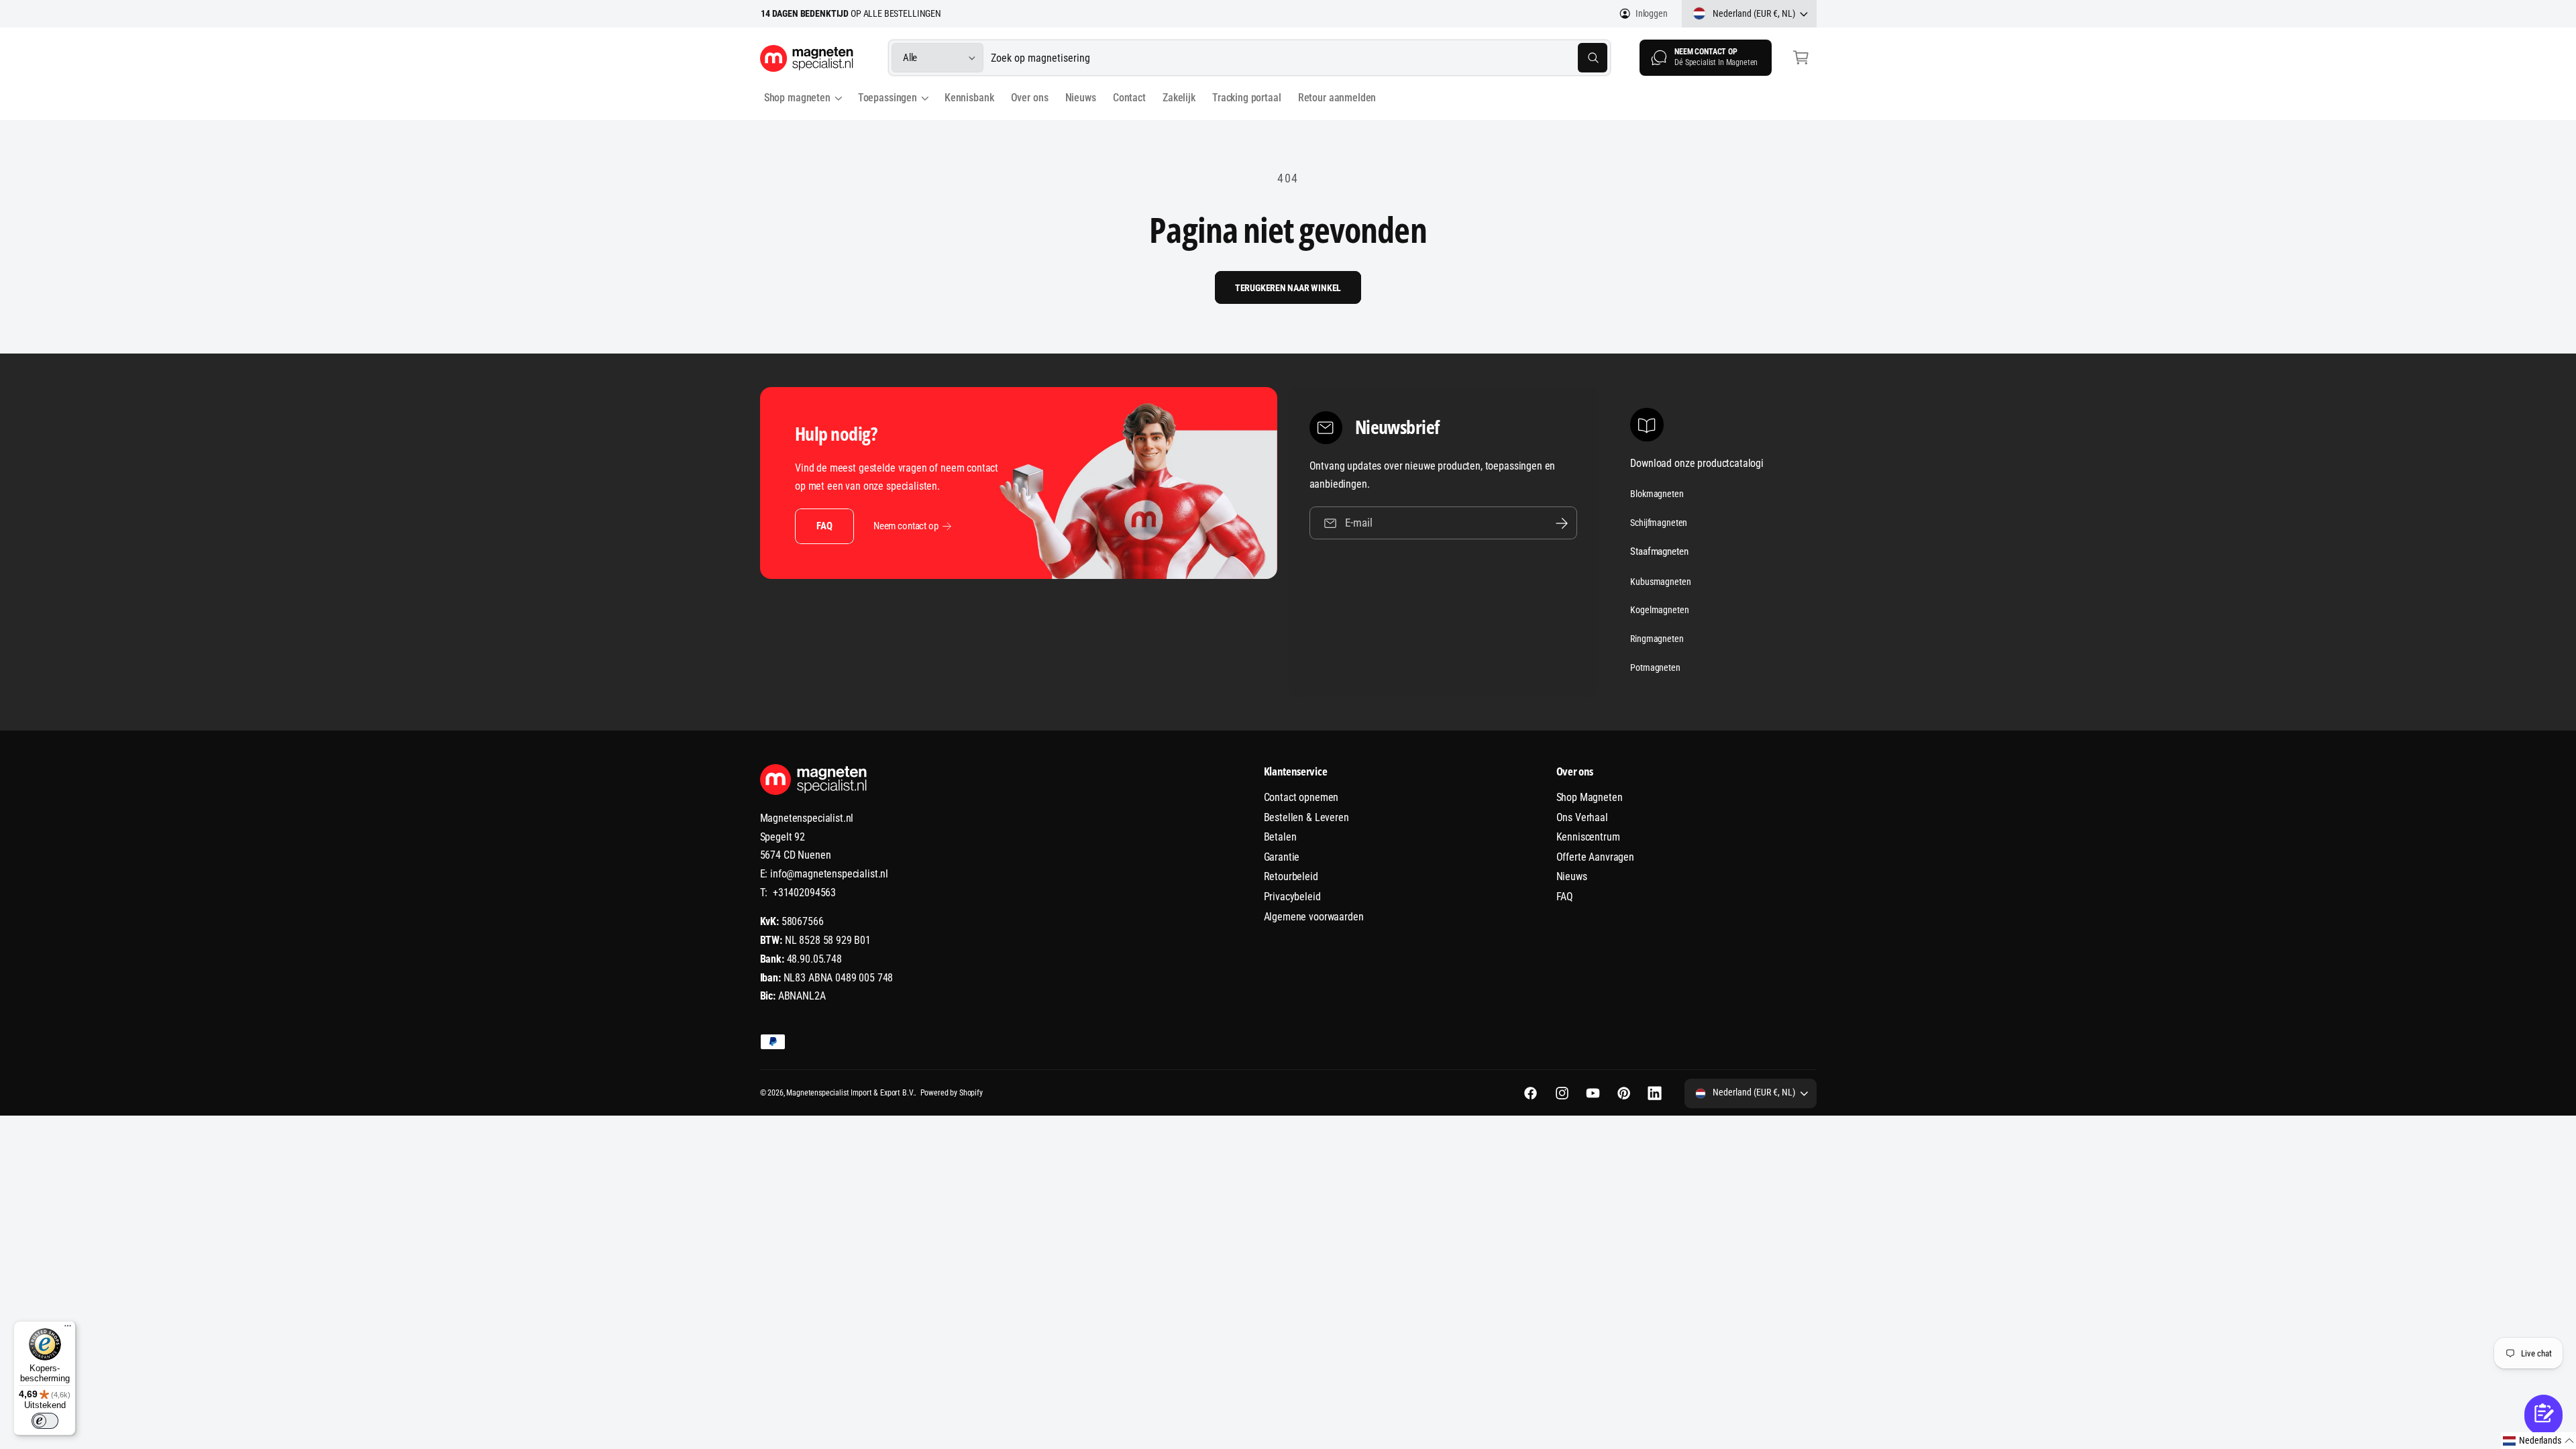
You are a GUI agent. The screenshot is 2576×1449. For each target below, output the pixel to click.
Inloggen (1652, 13)
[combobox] (1299, 58)
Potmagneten (1655, 667)
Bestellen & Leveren (1306, 817)
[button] (1801, 58)
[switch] (45, 1421)
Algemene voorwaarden (1314, 917)
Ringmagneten (1657, 639)
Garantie (1282, 857)
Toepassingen (888, 98)
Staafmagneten (1659, 551)
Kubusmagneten (1660, 582)
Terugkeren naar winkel (1288, 288)
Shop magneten (797, 98)
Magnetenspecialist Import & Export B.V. (850, 1093)
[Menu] (68, 1329)
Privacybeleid (1292, 897)
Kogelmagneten (1659, 610)
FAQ (824, 526)
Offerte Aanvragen (1595, 857)
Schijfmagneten (1659, 523)
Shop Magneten (1590, 797)
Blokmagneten (1657, 494)
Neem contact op (906, 526)
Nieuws (1572, 876)
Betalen (1280, 837)
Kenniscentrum (1588, 837)
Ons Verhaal (1582, 817)
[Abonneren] (1562, 523)
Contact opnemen (1301, 797)
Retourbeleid (1291, 876)
